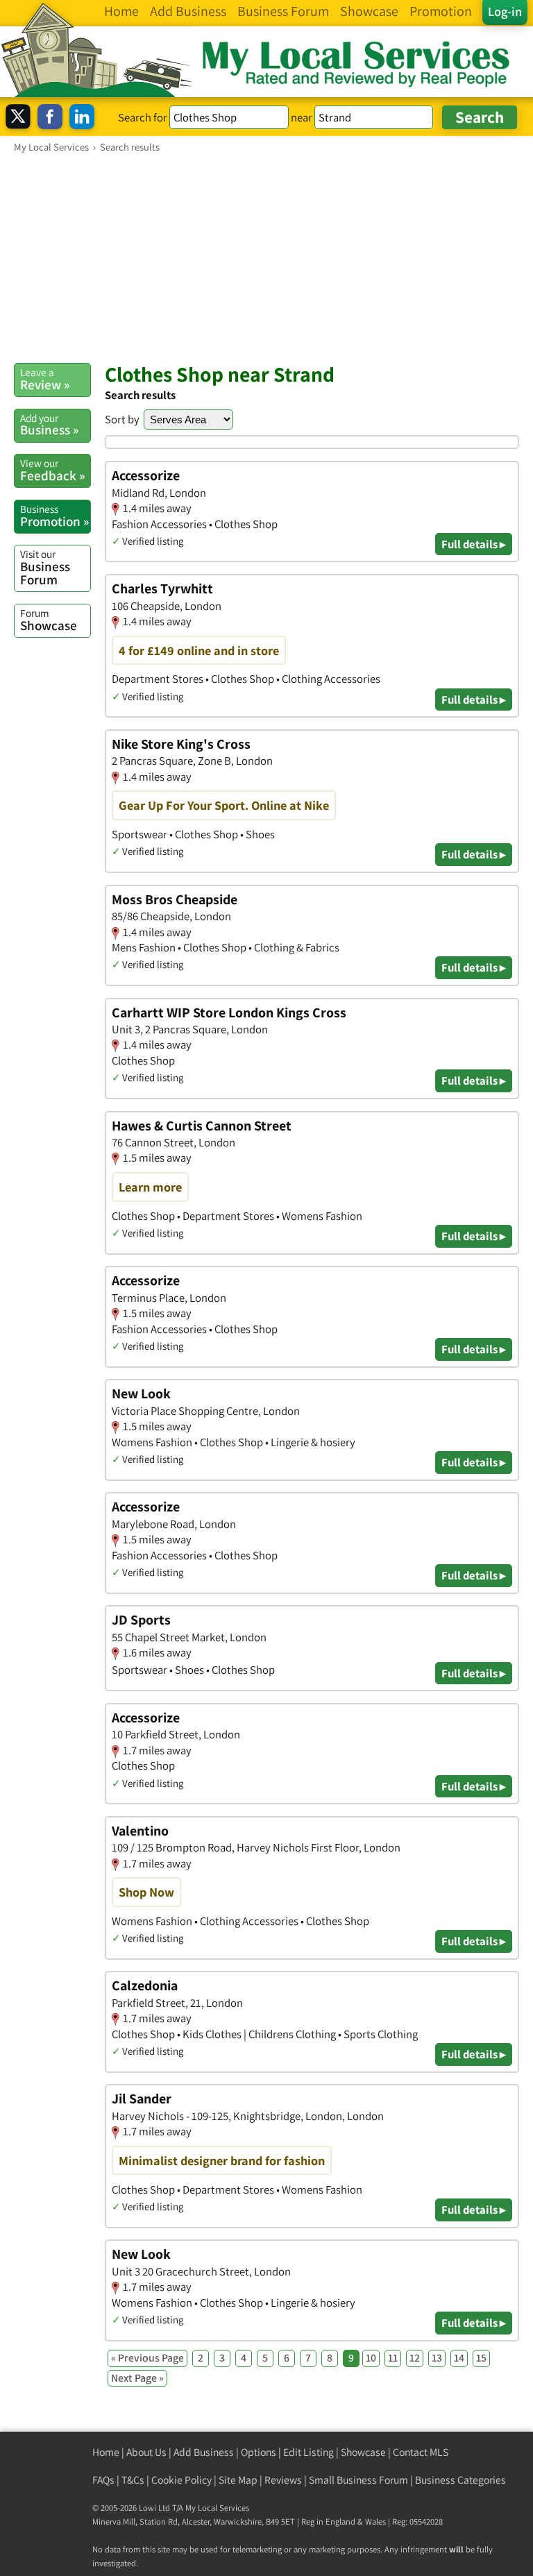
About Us (146, 2452)
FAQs (103, 2480)
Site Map (238, 2480)
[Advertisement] (266, 257)
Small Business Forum (358, 2480)
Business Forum (45, 567)
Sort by (122, 419)
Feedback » (52, 470)
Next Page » (137, 2378)
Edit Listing (308, 2452)
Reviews (283, 2480)
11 (393, 2358)
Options (259, 2452)
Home (106, 2452)
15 (481, 2358)
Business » (49, 425)
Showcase (49, 620)
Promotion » (54, 516)
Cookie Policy (181, 2480)
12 (415, 2358)
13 (437, 2358)
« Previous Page (147, 2358)
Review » (45, 379)
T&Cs (133, 2480)
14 (459, 2358)
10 (371, 2358)
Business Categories (460, 2480)
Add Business (204, 2452)
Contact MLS (421, 2452)
